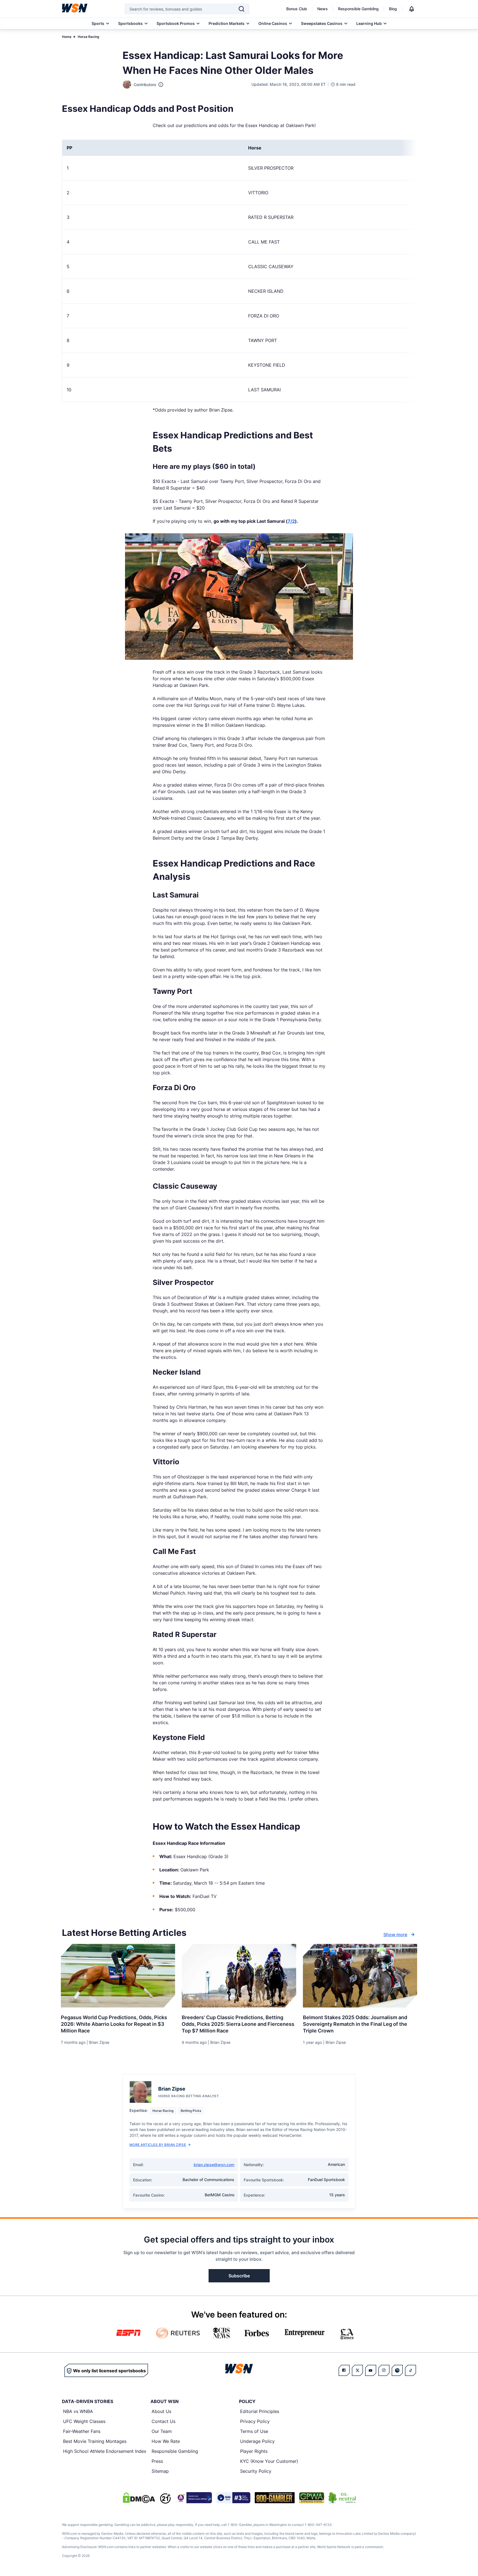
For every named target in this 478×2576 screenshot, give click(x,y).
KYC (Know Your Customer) (269, 2461)
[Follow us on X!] (357, 2370)
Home (67, 37)
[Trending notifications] (412, 9)
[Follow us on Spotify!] (397, 2370)
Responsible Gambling (358, 9)
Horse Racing (89, 37)
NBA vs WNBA (78, 2411)
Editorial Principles (260, 2411)
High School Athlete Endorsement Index (105, 2451)
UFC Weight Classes (84, 2421)
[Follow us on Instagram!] (384, 2370)
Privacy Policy (255, 2421)
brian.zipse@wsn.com (214, 2165)
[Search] (241, 9)
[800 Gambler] (275, 2498)
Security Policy (256, 2471)
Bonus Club (297, 9)
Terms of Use (254, 2431)
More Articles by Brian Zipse (158, 2145)
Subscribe (239, 2276)
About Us (161, 2411)
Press (157, 2461)
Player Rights (254, 2451)
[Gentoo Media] (233, 2498)
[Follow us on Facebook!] (344, 2370)
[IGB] (194, 2498)
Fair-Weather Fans (82, 2431)
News (323, 9)
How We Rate (166, 2441)
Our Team (162, 2431)
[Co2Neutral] (342, 2498)
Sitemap (160, 2471)
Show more (395, 1934)
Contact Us (163, 2421)
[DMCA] (139, 2498)
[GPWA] (312, 2498)
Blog (393, 9)
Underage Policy (257, 2441)
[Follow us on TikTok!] (411, 2370)
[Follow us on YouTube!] (371, 2370)
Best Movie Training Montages (95, 2441)
